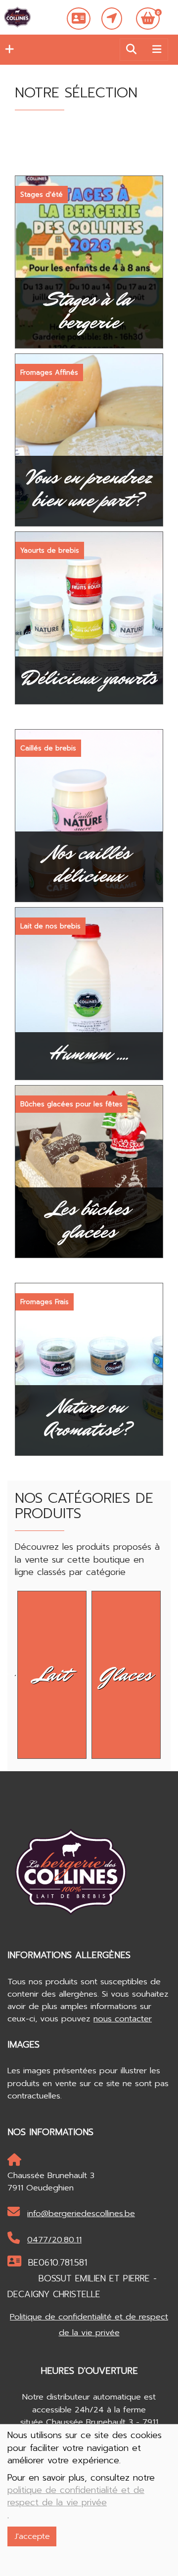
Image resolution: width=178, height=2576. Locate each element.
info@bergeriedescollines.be (81, 2213)
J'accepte (32, 2536)
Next (171, 1672)
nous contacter (123, 2019)
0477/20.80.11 (54, 2240)
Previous (7, 1672)
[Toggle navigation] (157, 49)
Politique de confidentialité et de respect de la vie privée (89, 2325)
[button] (7, 49)
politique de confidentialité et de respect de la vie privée (76, 2496)
